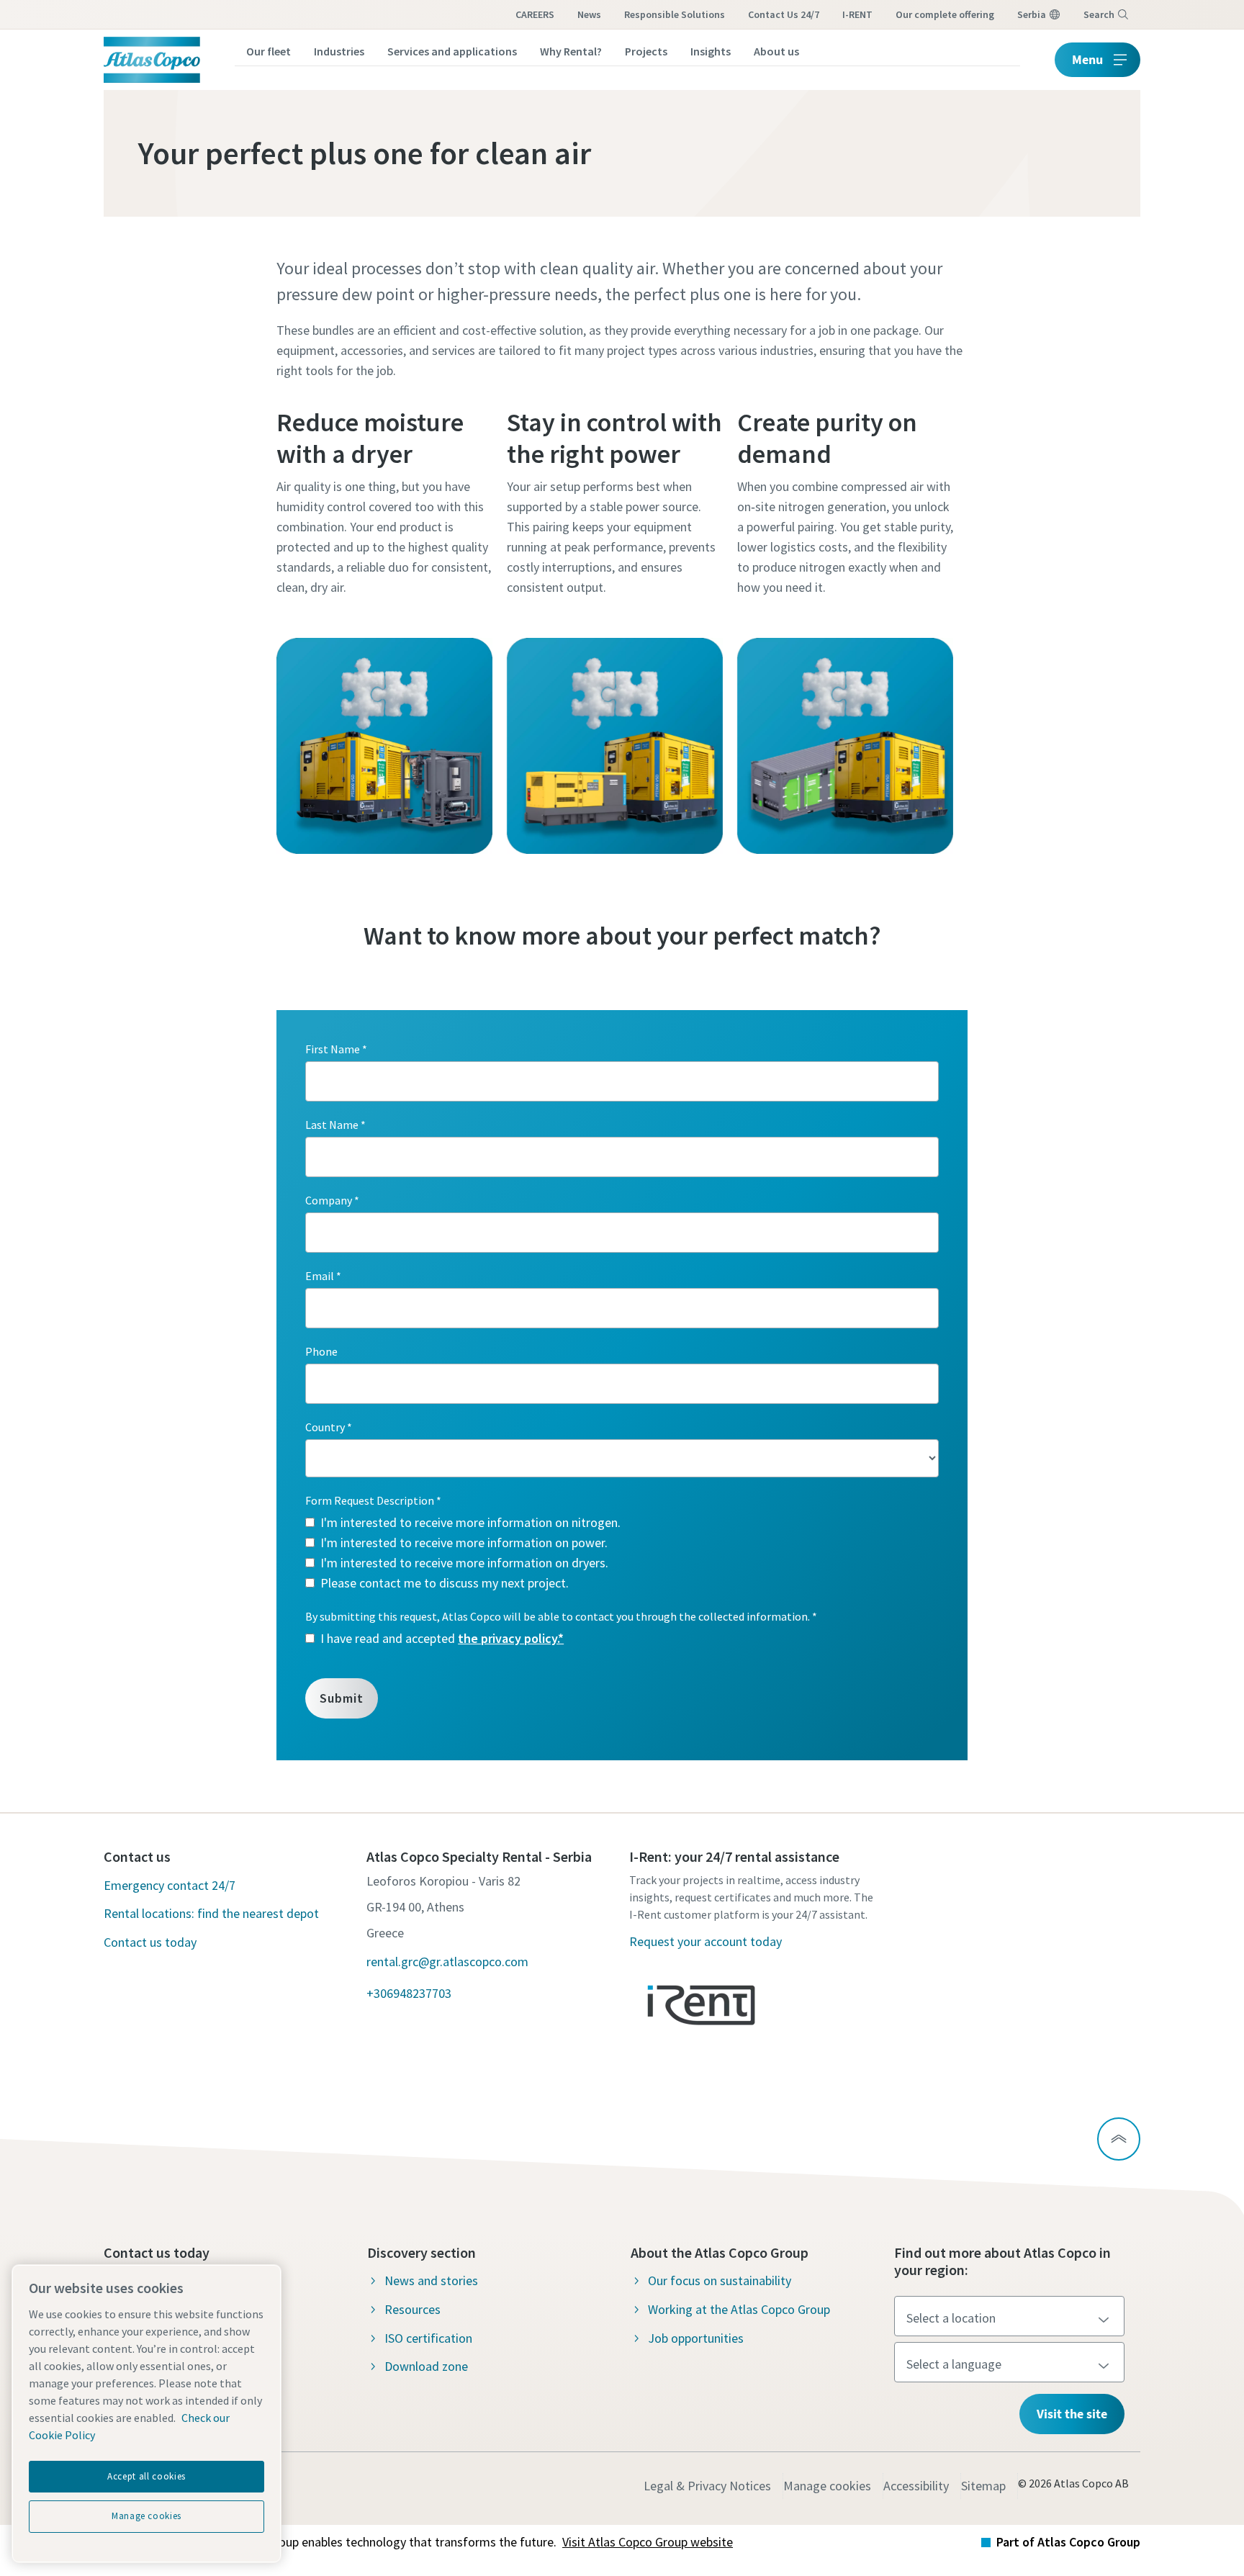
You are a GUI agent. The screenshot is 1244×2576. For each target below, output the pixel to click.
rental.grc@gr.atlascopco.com (447, 1962)
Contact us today (150, 1942)
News (589, 14)
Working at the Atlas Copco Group (739, 2309)
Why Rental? (571, 51)
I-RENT (857, 14)
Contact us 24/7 (784, 14)
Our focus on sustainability (720, 2280)
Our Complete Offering (945, 14)
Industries (339, 51)
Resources (413, 2309)
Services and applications (452, 51)
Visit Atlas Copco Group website (648, 2542)
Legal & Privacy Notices (707, 2486)
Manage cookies (827, 2486)
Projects (646, 51)
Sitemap (983, 2486)
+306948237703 (409, 1993)
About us (776, 51)
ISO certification (428, 2338)
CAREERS (535, 14)
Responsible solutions (675, 14)
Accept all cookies (147, 2476)
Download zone (426, 2366)
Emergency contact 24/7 (170, 1885)
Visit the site (1072, 2414)
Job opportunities (696, 2338)
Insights (711, 51)
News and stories (431, 2280)
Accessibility (916, 2486)
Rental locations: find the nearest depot (211, 1913)
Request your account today (706, 1941)
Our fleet (269, 51)
